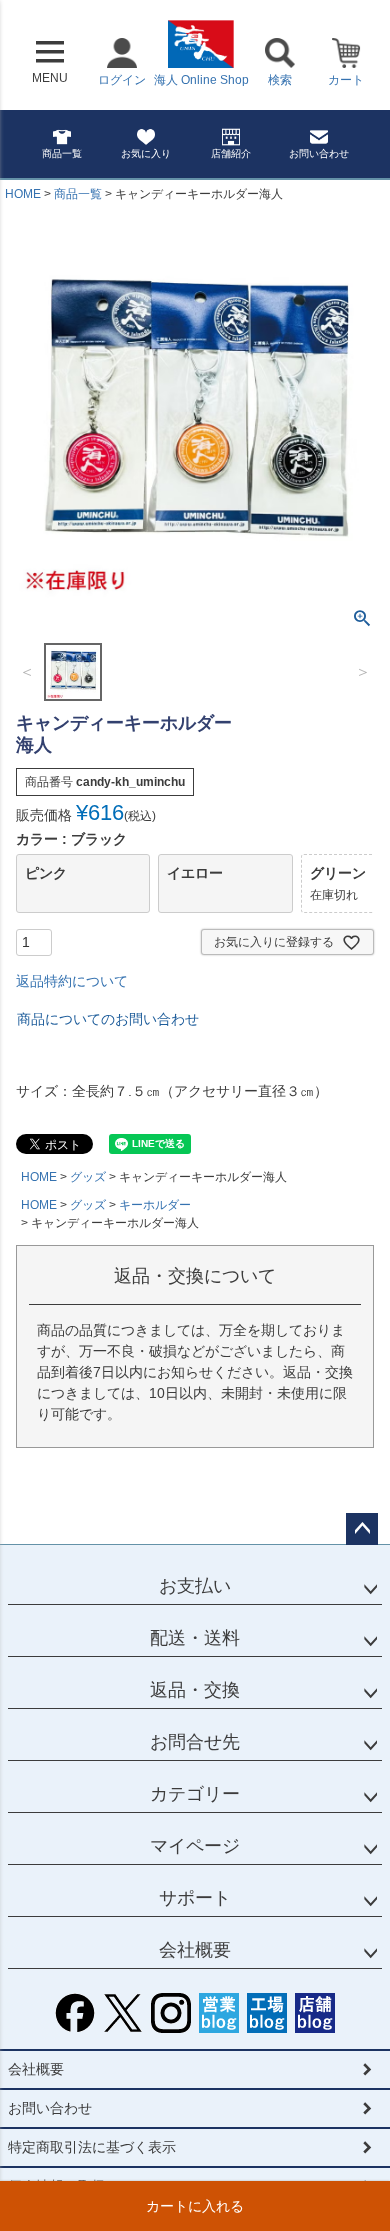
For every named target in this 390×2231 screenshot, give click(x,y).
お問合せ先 (195, 1742)
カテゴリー (195, 1794)
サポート (195, 1898)
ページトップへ (362, 1529)
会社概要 (195, 1950)
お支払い (195, 1586)
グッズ (88, 1177)
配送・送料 (195, 1638)
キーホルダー (155, 1205)
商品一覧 (62, 153)
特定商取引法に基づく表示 (92, 2147)
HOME (23, 194)
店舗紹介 (231, 153)
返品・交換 (195, 1690)
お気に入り (146, 153)
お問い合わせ (319, 153)
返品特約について (72, 981)
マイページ (195, 1846)
